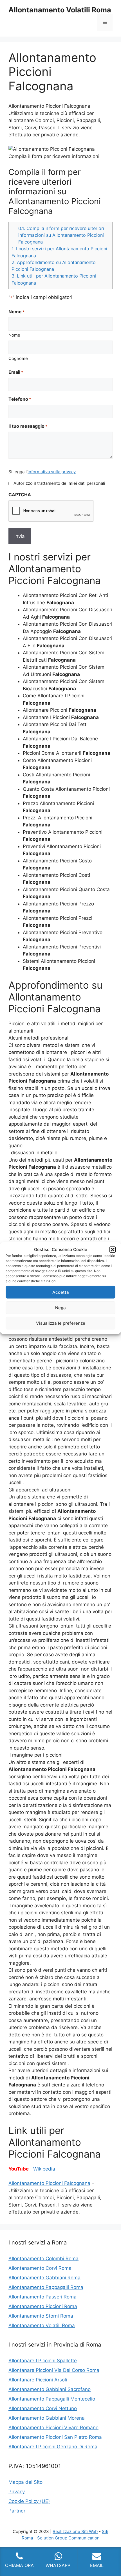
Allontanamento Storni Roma (41, 2316)
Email (16, 372)
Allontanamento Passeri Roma (42, 2297)
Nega (60, 1307)
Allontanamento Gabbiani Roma (44, 2278)
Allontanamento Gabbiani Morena (47, 2418)
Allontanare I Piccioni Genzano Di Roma (53, 2447)
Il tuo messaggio (28, 426)
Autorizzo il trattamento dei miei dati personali (59, 483)
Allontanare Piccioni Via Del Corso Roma (54, 2370)
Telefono (20, 399)
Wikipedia (44, 2169)
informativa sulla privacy (52, 472)
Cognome (18, 358)
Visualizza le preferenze (61, 1323)
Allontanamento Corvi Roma (40, 2268)
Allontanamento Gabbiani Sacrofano (50, 2389)
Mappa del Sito (25, 2482)
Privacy (17, 2492)
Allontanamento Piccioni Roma (43, 2306)
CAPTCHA (20, 495)
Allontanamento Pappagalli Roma (46, 2287)
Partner (17, 2511)
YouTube (19, 2169)
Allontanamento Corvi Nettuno (43, 2408)
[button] (113, 1250)
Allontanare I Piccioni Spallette (43, 2361)
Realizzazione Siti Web (75, 2531)
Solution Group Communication (68, 2538)
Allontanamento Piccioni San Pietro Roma (55, 2437)
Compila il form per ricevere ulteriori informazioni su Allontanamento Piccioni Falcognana (61, 235)
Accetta (61, 1292)
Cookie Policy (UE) (29, 2501)
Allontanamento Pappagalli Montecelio (52, 2399)
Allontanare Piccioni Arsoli (38, 2380)
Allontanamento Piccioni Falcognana (49, 2183)
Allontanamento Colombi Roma (43, 2259)
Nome (14, 335)
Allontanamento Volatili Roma (60, 10)
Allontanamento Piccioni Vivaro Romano (53, 2428)
